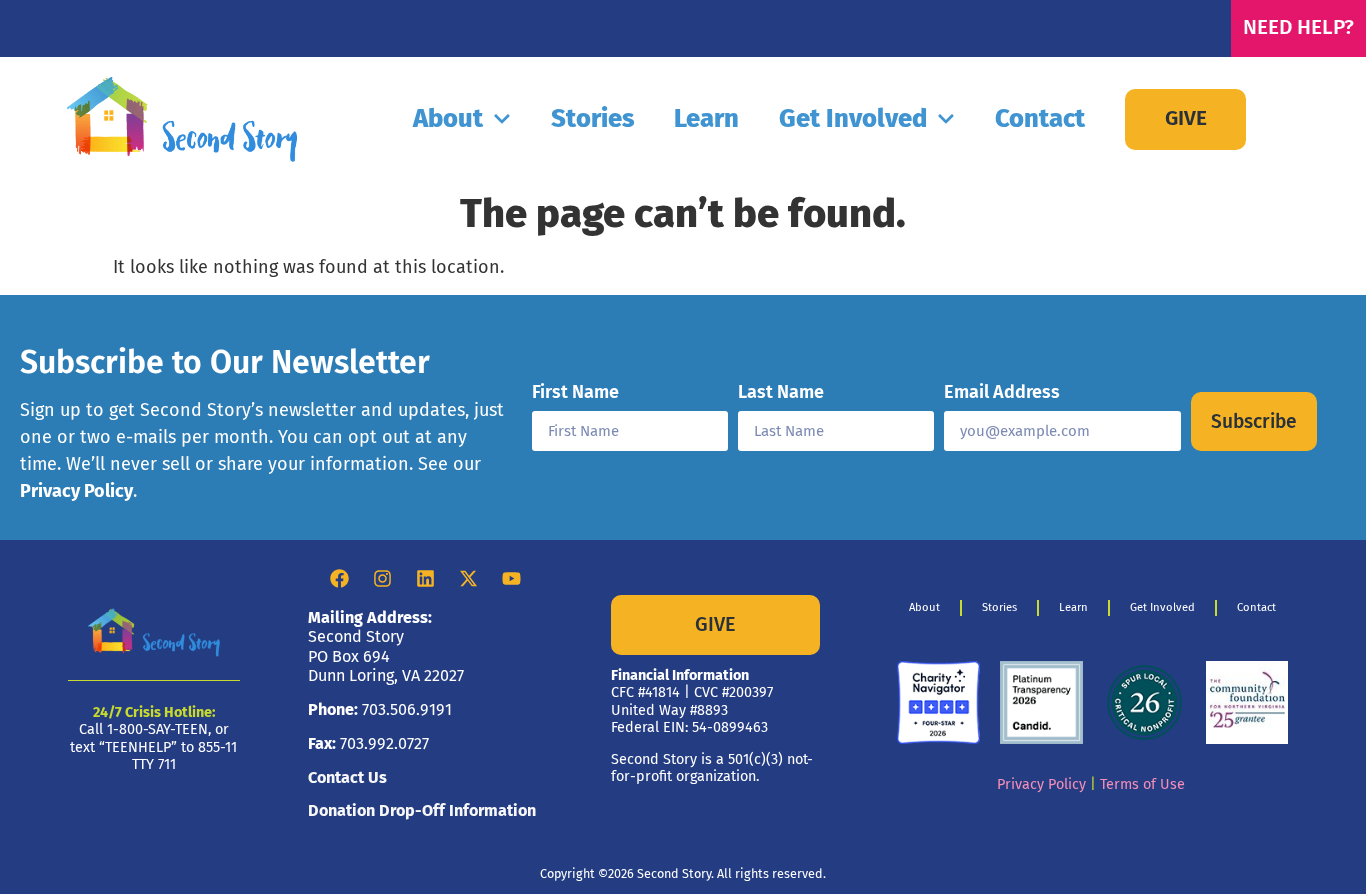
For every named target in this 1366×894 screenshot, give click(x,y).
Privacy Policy (76, 491)
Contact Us (347, 777)
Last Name (781, 393)
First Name (575, 393)
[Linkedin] (425, 579)
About (448, 118)
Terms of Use (1142, 784)
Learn (706, 118)
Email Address (1002, 393)
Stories (592, 118)
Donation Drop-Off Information (422, 810)
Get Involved (853, 118)
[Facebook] (339, 579)
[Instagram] (382, 579)
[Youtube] (511, 579)
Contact (1040, 118)
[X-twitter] (468, 579)
